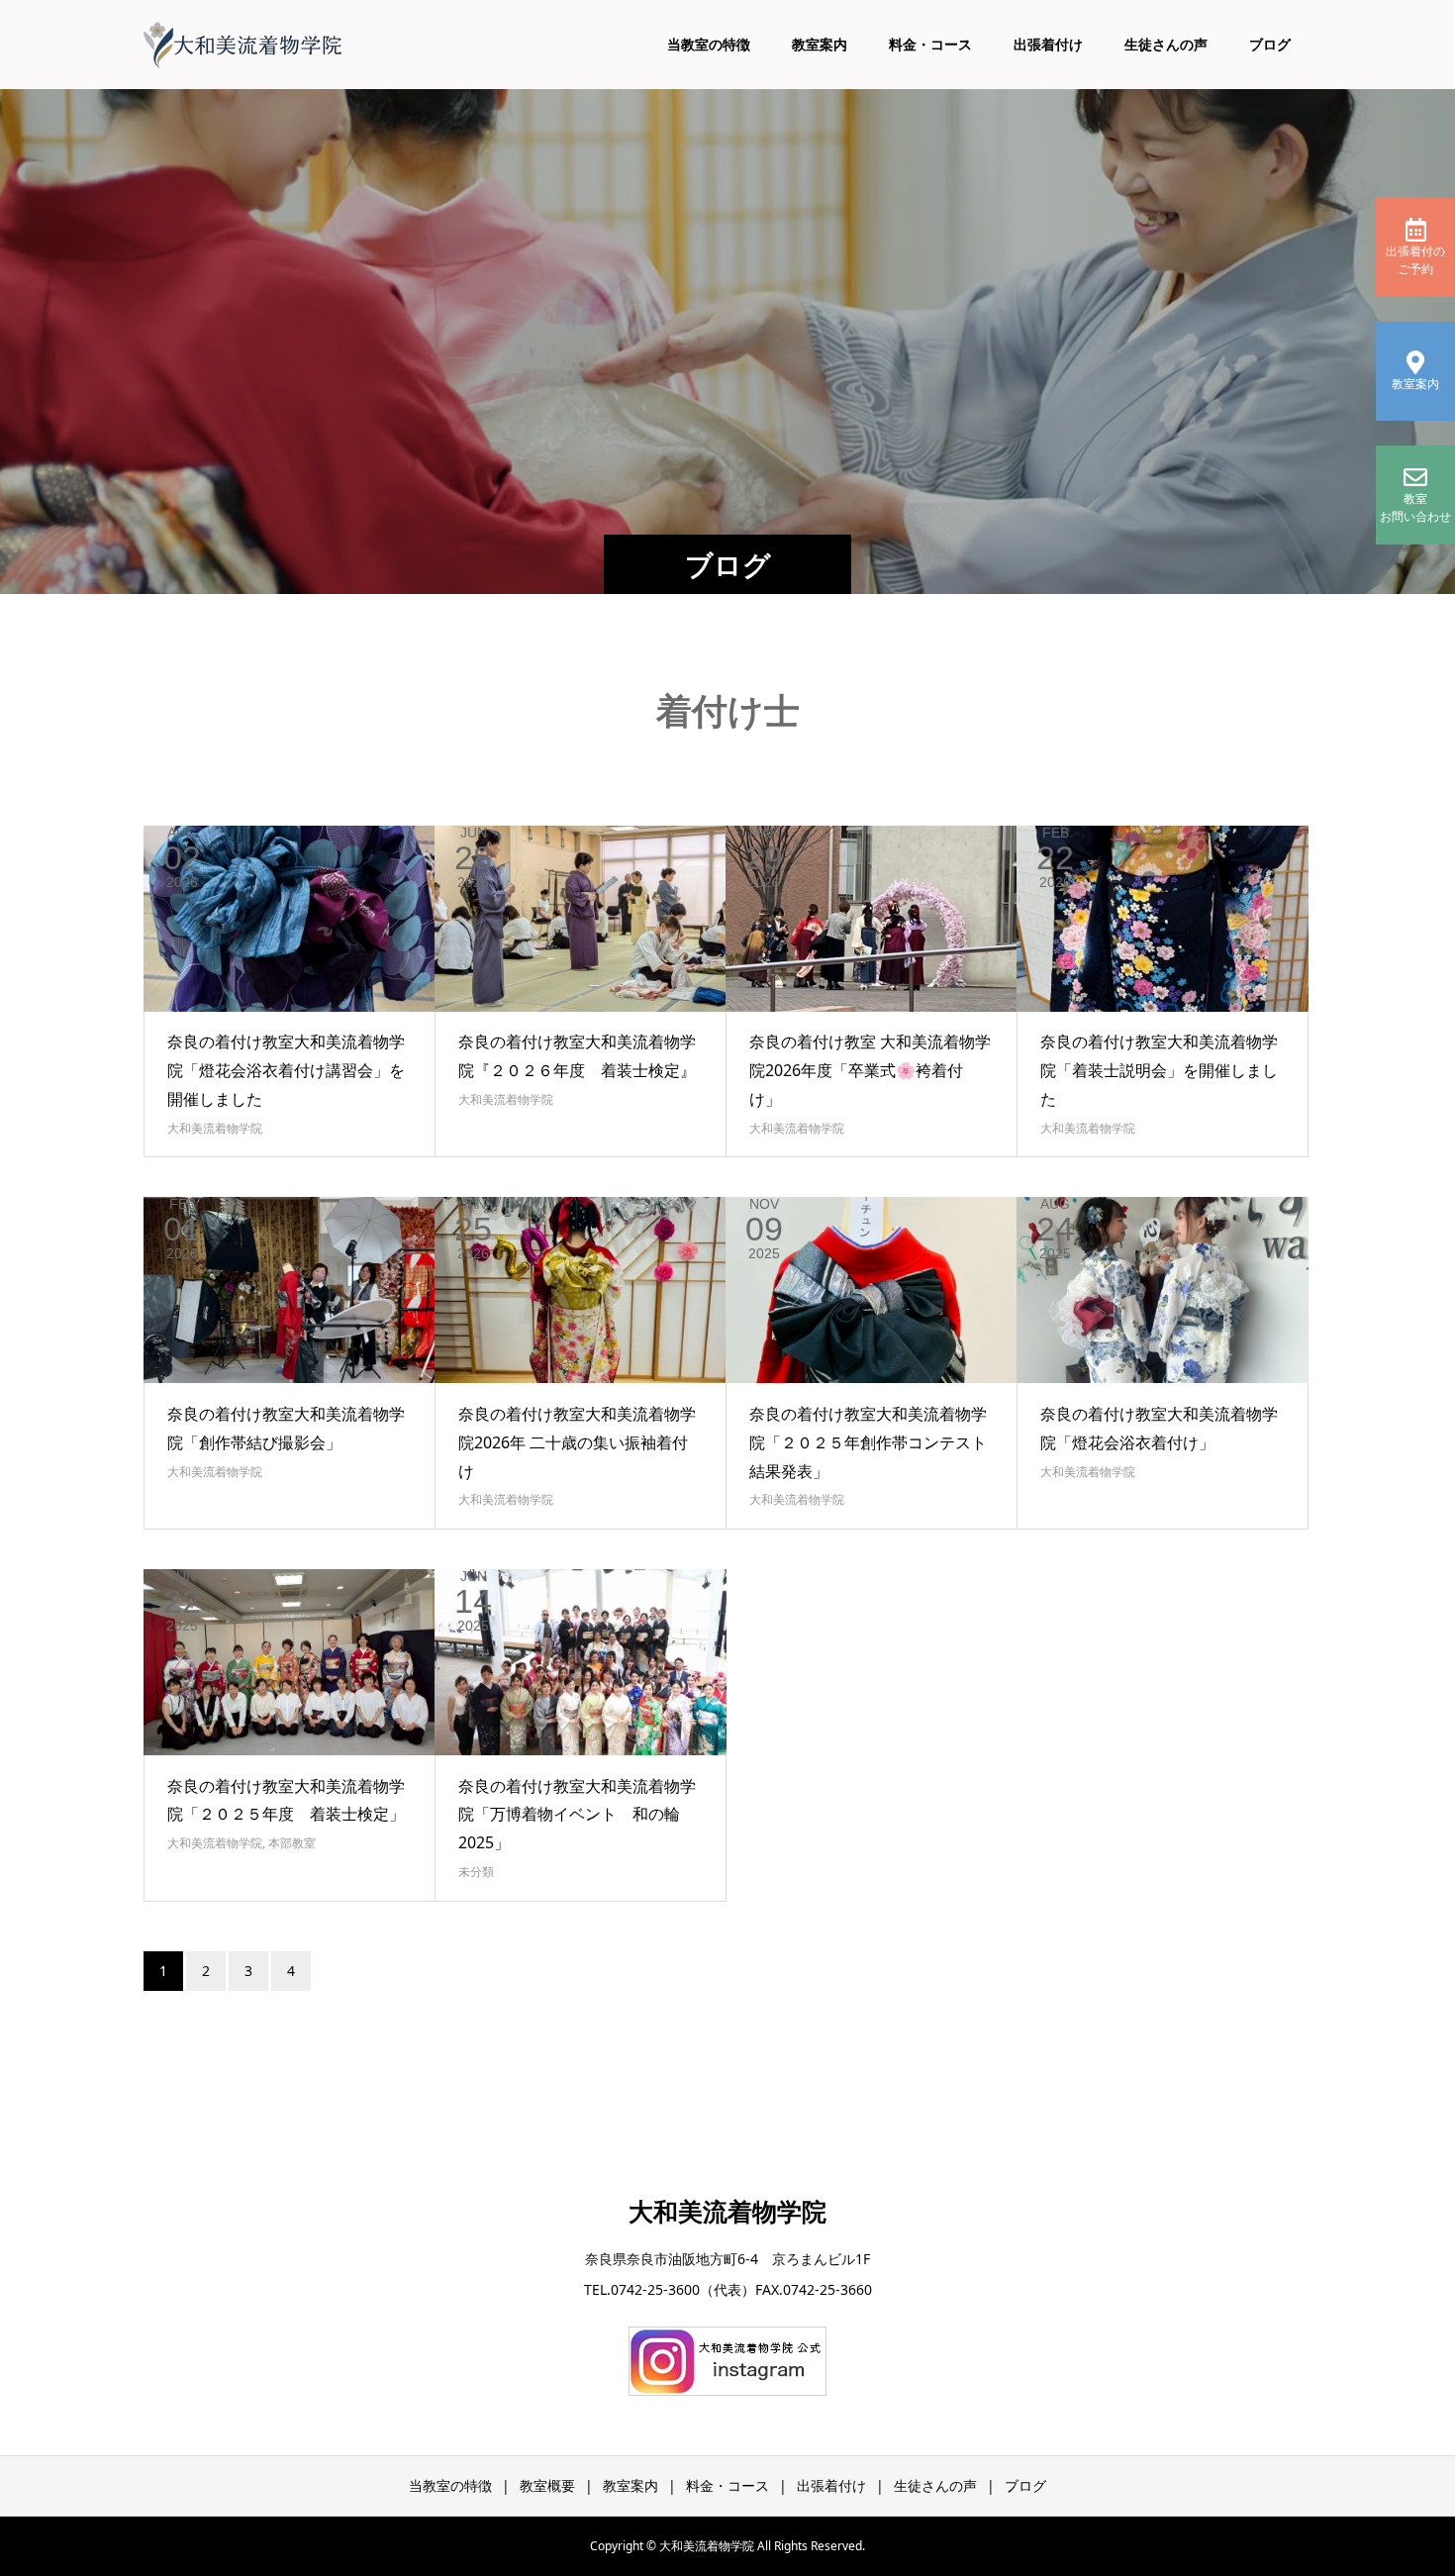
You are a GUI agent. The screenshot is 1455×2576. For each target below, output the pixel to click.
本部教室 (292, 1843)
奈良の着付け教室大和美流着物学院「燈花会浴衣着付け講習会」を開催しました (286, 1070)
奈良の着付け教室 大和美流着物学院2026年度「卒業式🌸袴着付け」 (870, 1070)
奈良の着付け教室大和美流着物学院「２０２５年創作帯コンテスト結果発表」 (868, 1442)
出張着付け (1048, 44)
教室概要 (547, 2485)
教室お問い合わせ (1415, 507)
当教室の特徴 (709, 44)
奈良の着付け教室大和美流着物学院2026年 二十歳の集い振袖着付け (577, 1442)
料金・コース (930, 44)
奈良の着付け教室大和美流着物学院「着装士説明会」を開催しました (1159, 1070)
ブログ (1270, 44)
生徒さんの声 (1166, 44)
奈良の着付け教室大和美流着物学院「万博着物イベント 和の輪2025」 (577, 1815)
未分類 (476, 1872)
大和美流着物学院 (215, 1128)
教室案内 (820, 44)
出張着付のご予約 (1415, 260)
